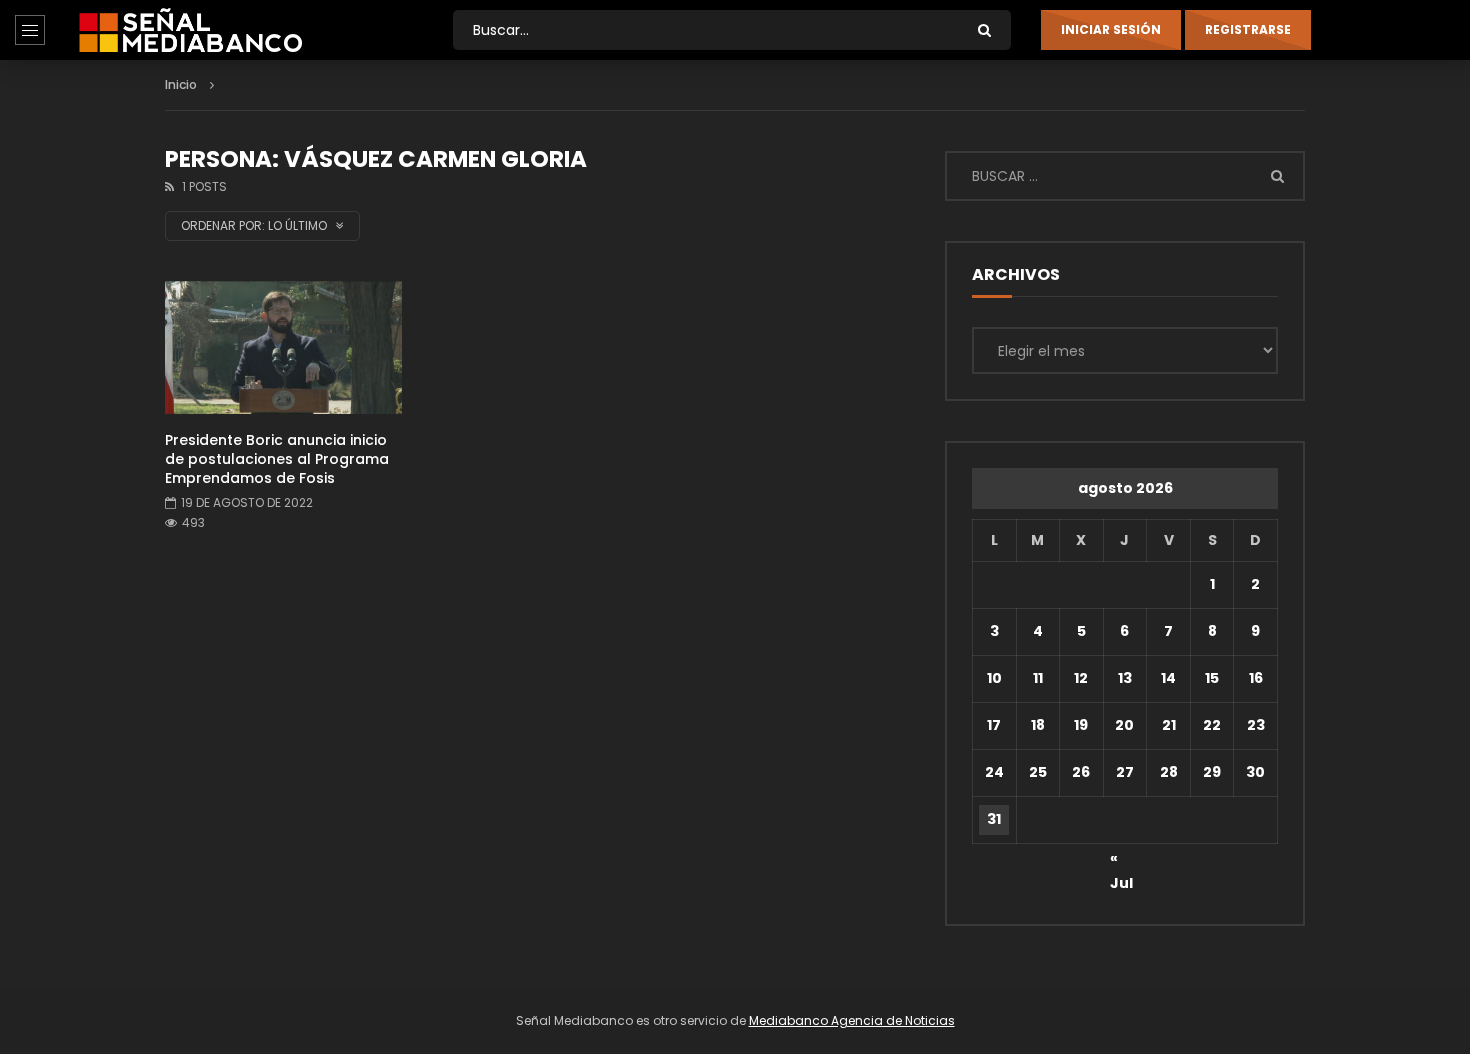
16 (1256, 678)
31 (994, 819)
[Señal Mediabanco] (190, 30)
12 (1081, 678)
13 (1125, 678)
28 (1169, 772)
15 (1212, 678)
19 (1081, 725)
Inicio (181, 84)
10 (994, 678)
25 (1038, 772)
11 (1038, 678)
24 (994, 772)
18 (1038, 725)
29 (1212, 772)
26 (1081, 772)
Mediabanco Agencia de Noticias (852, 1020)
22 (1212, 725)
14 (1168, 678)
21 (1169, 725)
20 (1124, 725)
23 (1256, 725)
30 (1255, 772)
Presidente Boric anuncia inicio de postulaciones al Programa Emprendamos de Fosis (277, 459)
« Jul (1121, 861)
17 (994, 725)
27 (1125, 772)
